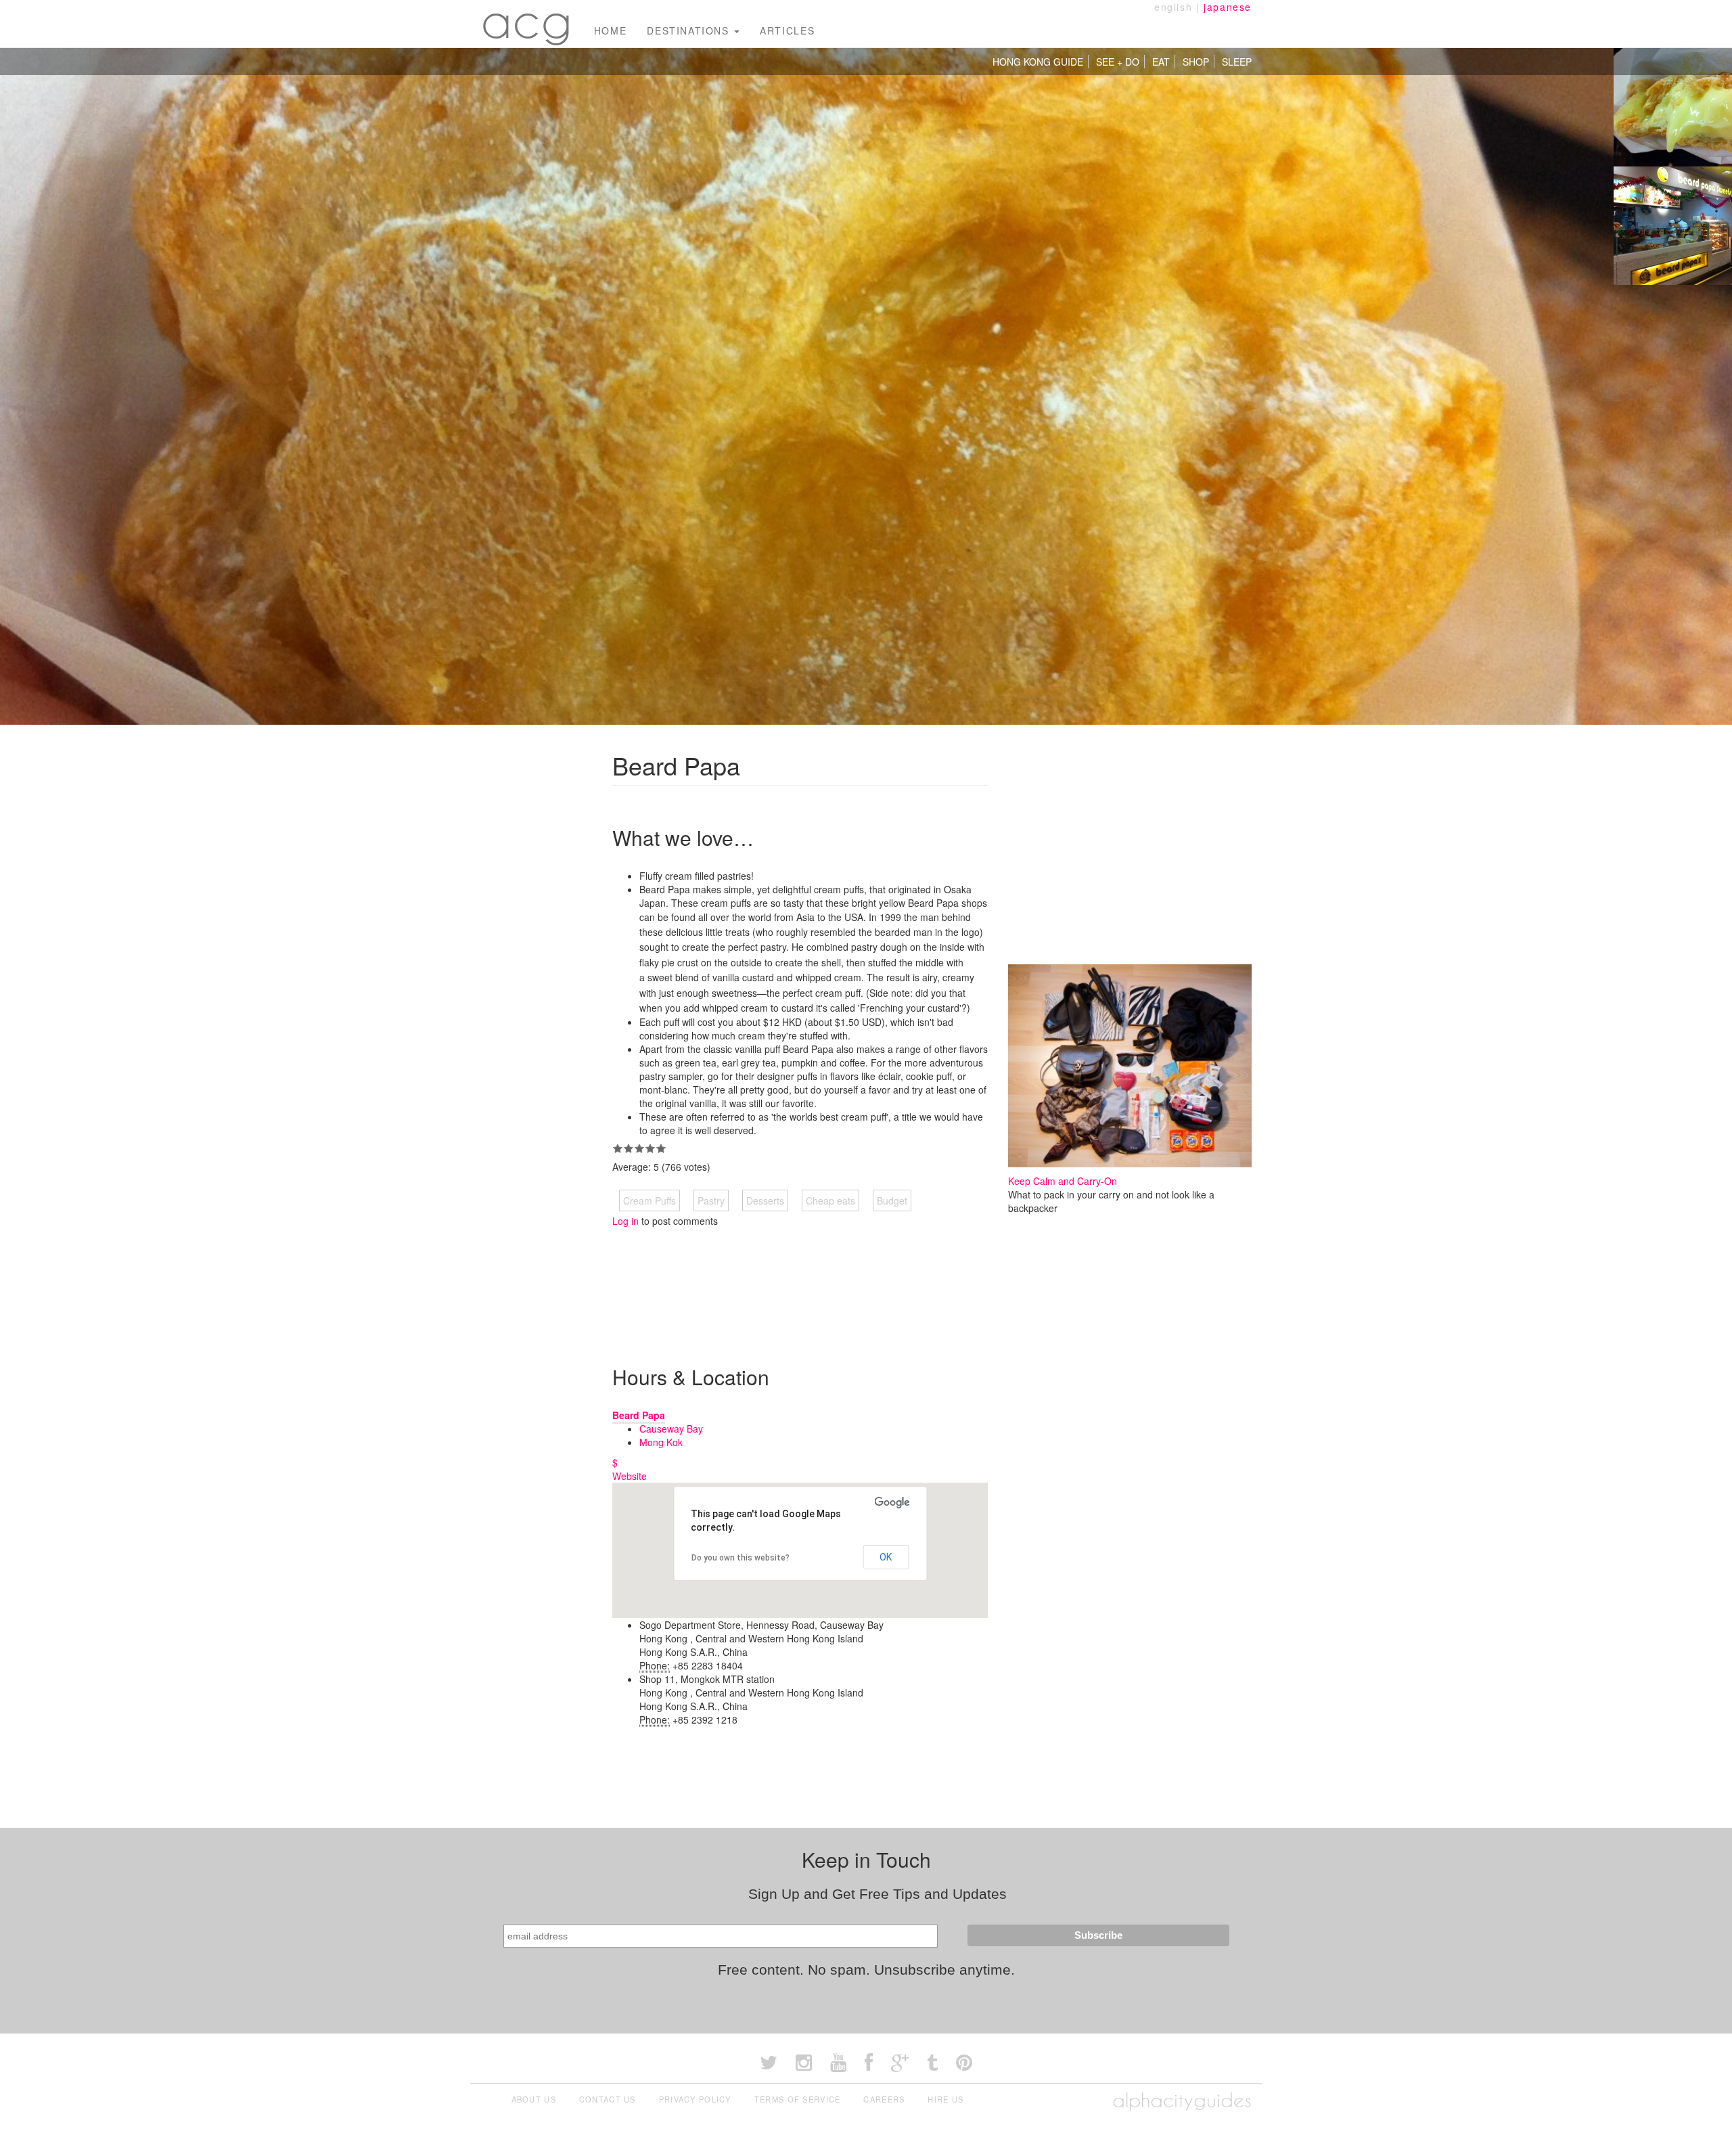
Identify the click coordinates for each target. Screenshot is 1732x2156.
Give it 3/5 (639, 1148)
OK (886, 1557)
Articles (787, 30)
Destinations (690, 30)
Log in (625, 1221)
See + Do (1118, 62)
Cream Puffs (649, 1200)
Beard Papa (639, 1415)
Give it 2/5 (629, 1148)
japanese (1228, 7)
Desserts (765, 1200)
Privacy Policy (695, 2099)
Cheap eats (830, 1200)
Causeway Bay (671, 1429)
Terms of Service (798, 2099)
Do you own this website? (740, 1558)
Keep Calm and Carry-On (1063, 1181)
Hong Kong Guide (1038, 62)
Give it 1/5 (618, 1148)
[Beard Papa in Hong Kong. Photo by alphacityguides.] (1673, 224)
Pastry (711, 1200)
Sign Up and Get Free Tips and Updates (878, 1894)
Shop (1196, 62)
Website (630, 1476)
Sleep (1237, 62)
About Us (534, 2099)
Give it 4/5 (650, 1148)
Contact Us (608, 2099)
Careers (884, 2099)
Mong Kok (661, 1442)
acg (527, 20)
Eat (1161, 62)
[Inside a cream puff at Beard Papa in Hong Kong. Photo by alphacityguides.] (1673, 106)
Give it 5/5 (661, 1148)
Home (610, 30)
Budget (892, 1200)
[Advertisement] (859, 1285)
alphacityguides (1182, 2100)
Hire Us (945, 2099)
